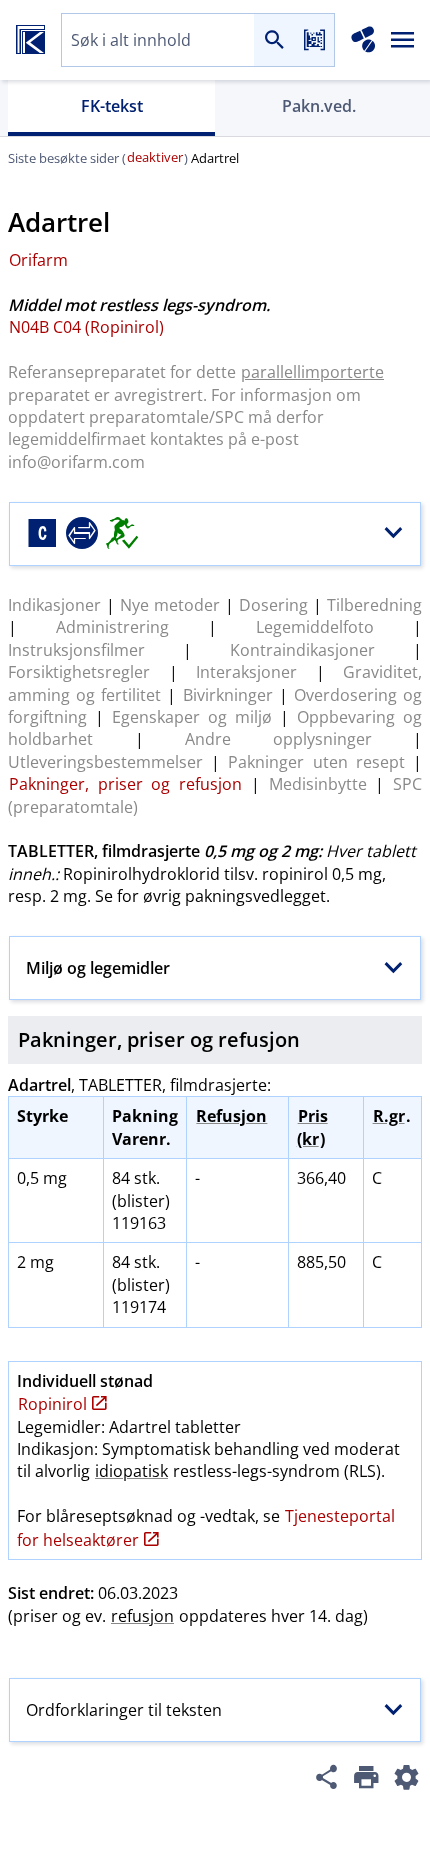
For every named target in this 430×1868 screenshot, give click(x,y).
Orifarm (38, 260)
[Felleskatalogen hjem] (30, 40)
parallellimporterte (312, 372)
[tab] (111, 108)
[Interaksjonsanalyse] (363, 40)
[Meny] (403, 40)
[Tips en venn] (326, 1780)
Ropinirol (52, 1404)
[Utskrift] (366, 1780)
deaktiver (155, 157)
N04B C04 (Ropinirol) (86, 327)
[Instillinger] (406, 1780)
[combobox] (158, 40)
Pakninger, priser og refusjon (125, 784)
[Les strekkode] (314, 40)
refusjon (142, 1616)
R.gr (389, 1116)
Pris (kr (312, 1127)
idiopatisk (131, 1471)
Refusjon (231, 1116)
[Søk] (274, 40)
